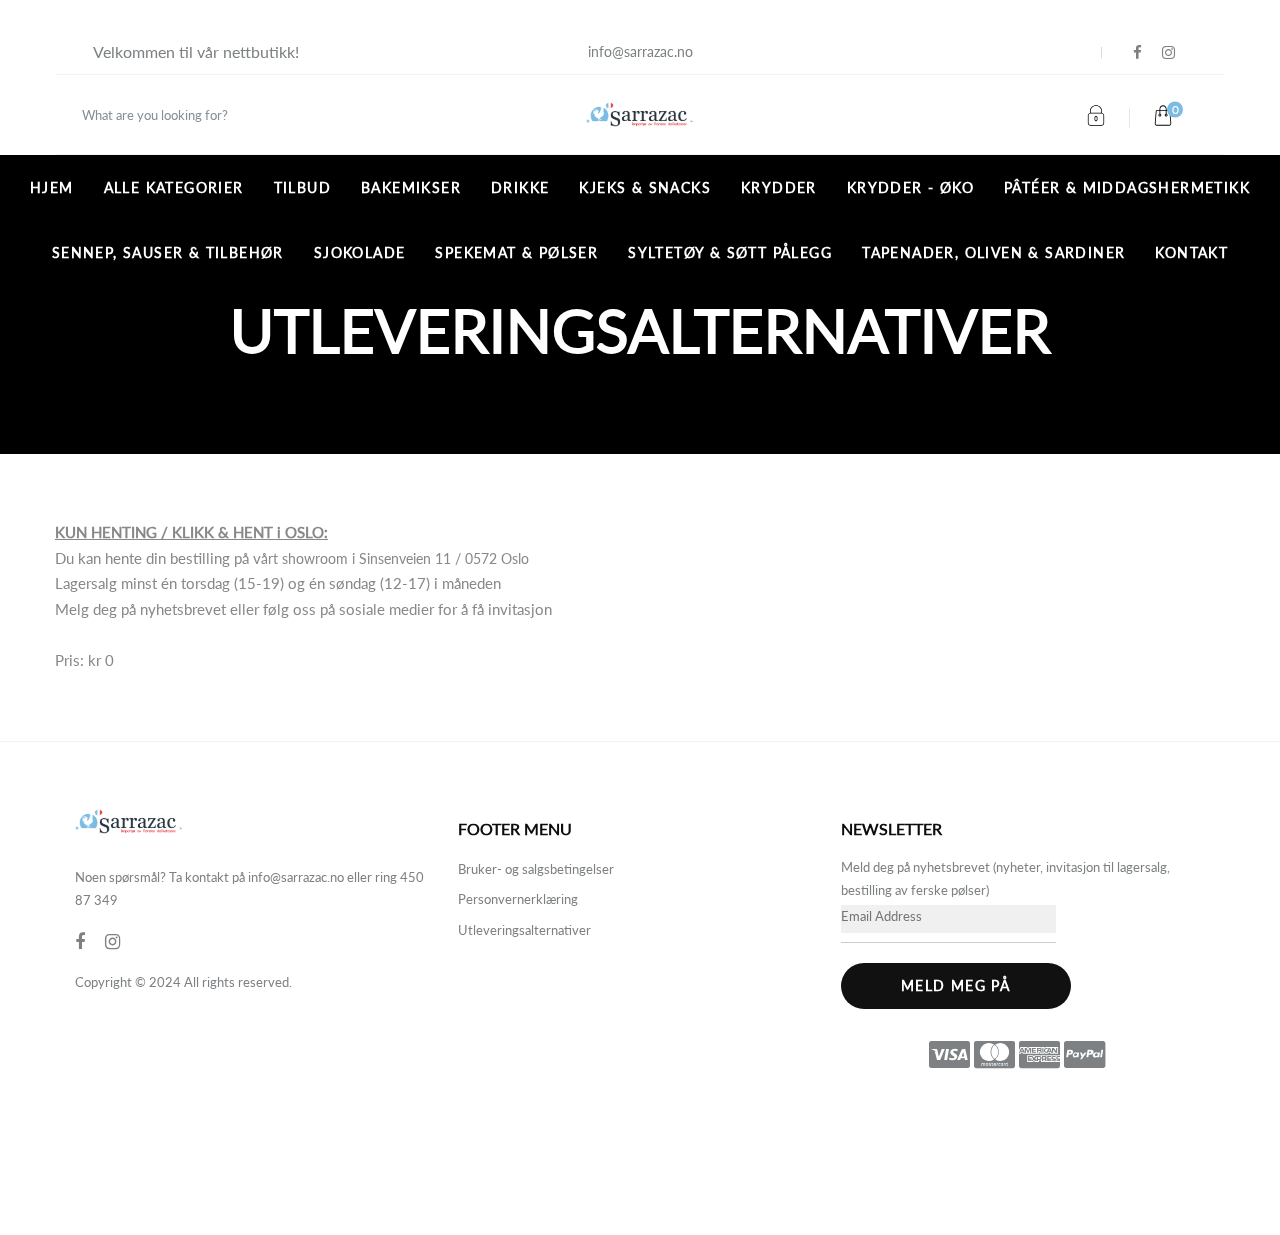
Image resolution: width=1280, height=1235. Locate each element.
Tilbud (302, 187)
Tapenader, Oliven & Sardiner (993, 252)
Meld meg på (955, 985)
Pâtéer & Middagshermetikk (1127, 187)
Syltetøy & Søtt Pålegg (730, 252)
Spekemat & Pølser (516, 252)
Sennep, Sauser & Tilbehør (168, 252)
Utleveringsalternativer (524, 930)
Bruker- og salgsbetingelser (536, 869)
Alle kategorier (174, 187)
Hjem (52, 187)
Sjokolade (360, 252)
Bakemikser (411, 187)
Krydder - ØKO (910, 187)
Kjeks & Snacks (645, 187)
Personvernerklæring (518, 899)
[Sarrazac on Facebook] (1137, 52)
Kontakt (1191, 252)
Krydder (779, 187)
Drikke (520, 187)
